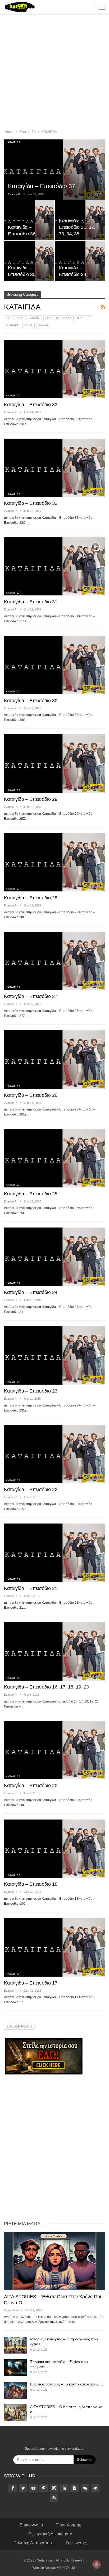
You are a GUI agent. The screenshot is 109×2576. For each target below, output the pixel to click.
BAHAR (43, 325)
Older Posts (20, 2026)
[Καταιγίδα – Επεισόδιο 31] (54, 566)
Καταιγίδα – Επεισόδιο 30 (31, 701)
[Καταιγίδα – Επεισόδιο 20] (54, 1750)
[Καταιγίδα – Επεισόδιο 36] (29, 220)
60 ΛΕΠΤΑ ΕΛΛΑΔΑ (59, 318)
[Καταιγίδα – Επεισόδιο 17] (54, 1947)
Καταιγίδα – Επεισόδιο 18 (31, 1884)
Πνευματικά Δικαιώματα (50, 2534)
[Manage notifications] (97, 2564)
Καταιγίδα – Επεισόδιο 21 (31, 1588)
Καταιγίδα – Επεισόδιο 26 (31, 1095)
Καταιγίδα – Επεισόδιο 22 (31, 1490)
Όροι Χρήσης (69, 2525)
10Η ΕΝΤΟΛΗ (15, 318)
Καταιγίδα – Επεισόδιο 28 (31, 898)
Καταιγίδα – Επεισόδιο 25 (31, 1194)
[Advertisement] (54, 73)
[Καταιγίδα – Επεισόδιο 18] (54, 1849)
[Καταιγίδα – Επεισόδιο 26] (54, 1060)
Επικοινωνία (31, 2525)
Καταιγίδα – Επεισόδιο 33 (31, 405)
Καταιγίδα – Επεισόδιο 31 (31, 602)
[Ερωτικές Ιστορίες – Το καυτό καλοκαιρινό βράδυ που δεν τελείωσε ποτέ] (15, 2390)
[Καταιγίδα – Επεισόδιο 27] (54, 961)
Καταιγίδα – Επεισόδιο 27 (31, 996)
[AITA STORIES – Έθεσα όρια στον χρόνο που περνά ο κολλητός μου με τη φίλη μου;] (54, 2261)
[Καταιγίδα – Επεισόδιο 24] (54, 1257)
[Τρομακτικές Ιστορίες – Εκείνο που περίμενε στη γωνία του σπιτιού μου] (15, 2368)
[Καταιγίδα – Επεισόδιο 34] (80, 261)
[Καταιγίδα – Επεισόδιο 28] (54, 862)
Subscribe (85, 2460)
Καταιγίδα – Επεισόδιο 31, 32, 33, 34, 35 (77, 227)
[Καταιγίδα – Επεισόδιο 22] (54, 1454)
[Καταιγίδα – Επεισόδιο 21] (54, 1553)
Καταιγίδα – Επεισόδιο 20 (31, 1786)
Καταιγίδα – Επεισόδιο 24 (31, 1292)
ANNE (29, 325)
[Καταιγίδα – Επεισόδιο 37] (54, 170)
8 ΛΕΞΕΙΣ (84, 318)
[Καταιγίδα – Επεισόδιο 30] (54, 665)
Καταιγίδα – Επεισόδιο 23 (31, 1391)
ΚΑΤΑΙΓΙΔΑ (13, 142)
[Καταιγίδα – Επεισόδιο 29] (54, 764)
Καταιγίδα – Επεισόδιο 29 (31, 799)
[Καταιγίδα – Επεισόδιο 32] (54, 468)
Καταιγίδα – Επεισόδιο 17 (31, 1983)
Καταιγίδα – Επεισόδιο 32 (31, 503)
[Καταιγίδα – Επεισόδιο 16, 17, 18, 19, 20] (54, 1651)
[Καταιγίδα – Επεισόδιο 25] (54, 1158)
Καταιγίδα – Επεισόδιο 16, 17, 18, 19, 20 (47, 1687)
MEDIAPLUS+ (67, 2568)
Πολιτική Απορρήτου (33, 2543)
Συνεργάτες (76, 2543)
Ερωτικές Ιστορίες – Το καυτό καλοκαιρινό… (67, 2384)
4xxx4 (35, 318)
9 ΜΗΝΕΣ (12, 325)
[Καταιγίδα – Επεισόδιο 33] (54, 369)
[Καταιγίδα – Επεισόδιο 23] (54, 1356)
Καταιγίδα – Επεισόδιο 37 (42, 186)
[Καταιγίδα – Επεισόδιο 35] (29, 261)
